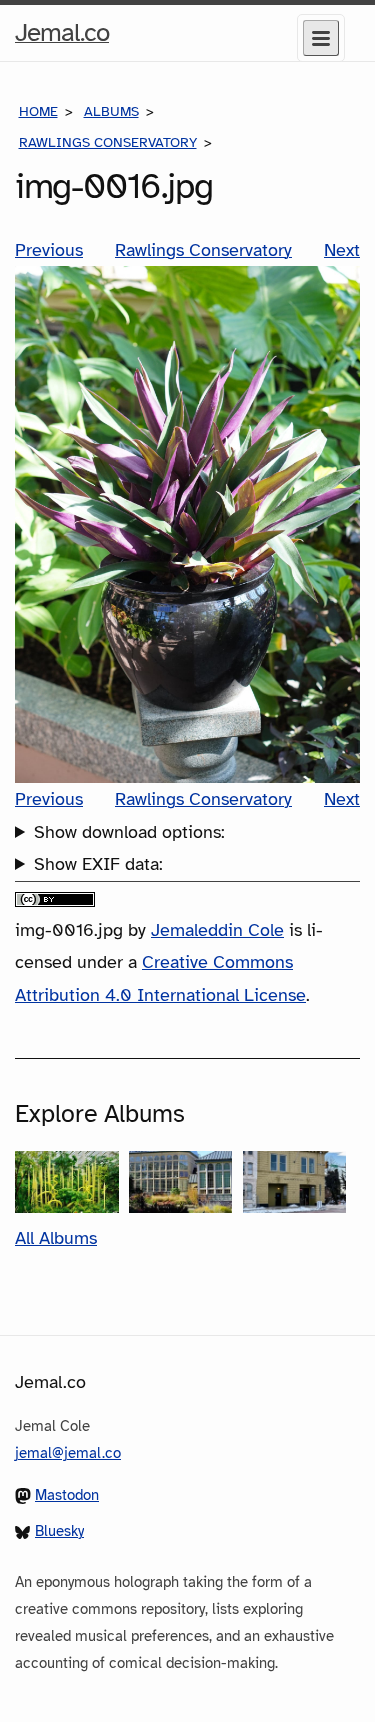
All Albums (56, 1238)
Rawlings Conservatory (108, 142)
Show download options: (129, 832)
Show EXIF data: (98, 864)
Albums (111, 111)
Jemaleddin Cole (217, 930)
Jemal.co (62, 38)
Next (342, 250)
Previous (49, 250)
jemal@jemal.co (68, 1453)
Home (38, 111)
